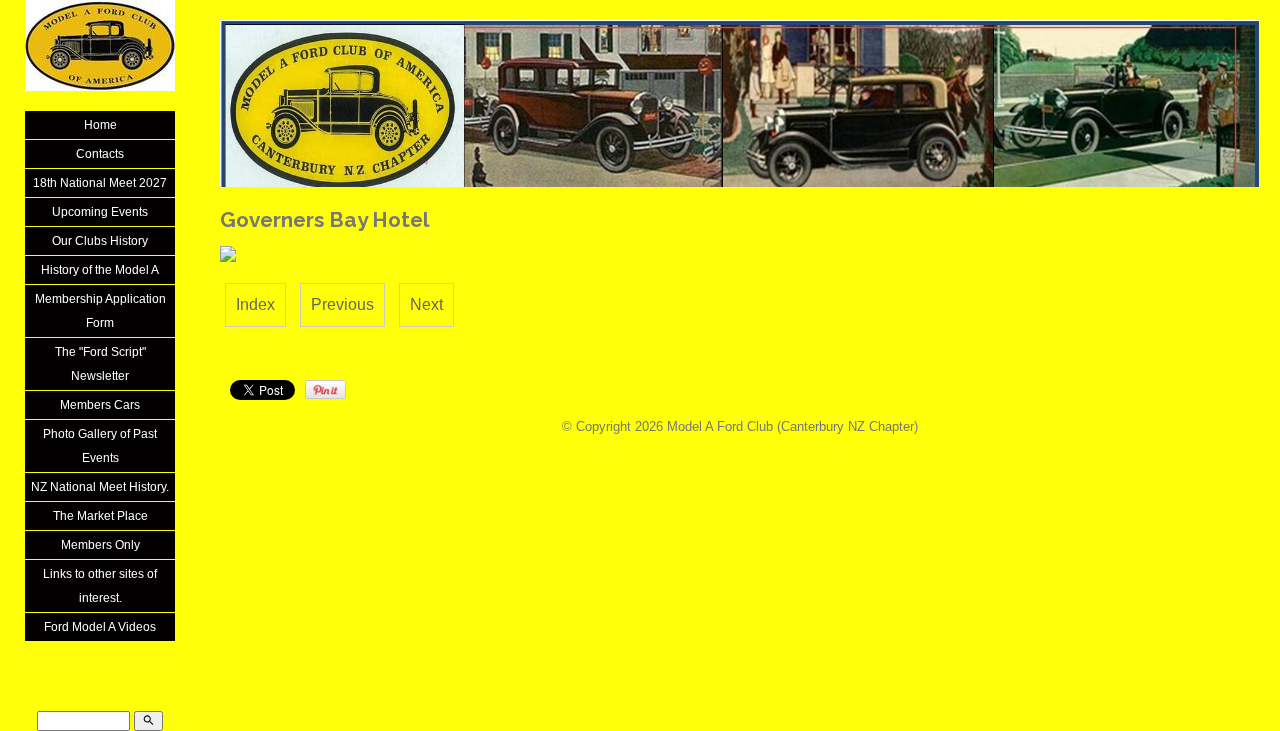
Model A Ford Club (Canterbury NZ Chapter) (792, 426)
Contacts (100, 154)
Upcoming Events (100, 212)
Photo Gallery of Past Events (100, 446)
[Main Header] (740, 112)
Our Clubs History (100, 241)
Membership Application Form (100, 311)
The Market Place (100, 516)
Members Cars (100, 405)
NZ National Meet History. (100, 487)
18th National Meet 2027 (100, 183)
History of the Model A (100, 270)
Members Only (100, 545)
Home (100, 125)
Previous (342, 304)
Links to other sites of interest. (100, 586)
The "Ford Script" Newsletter (100, 364)
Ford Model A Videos (100, 627)
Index (255, 304)
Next (426, 304)
